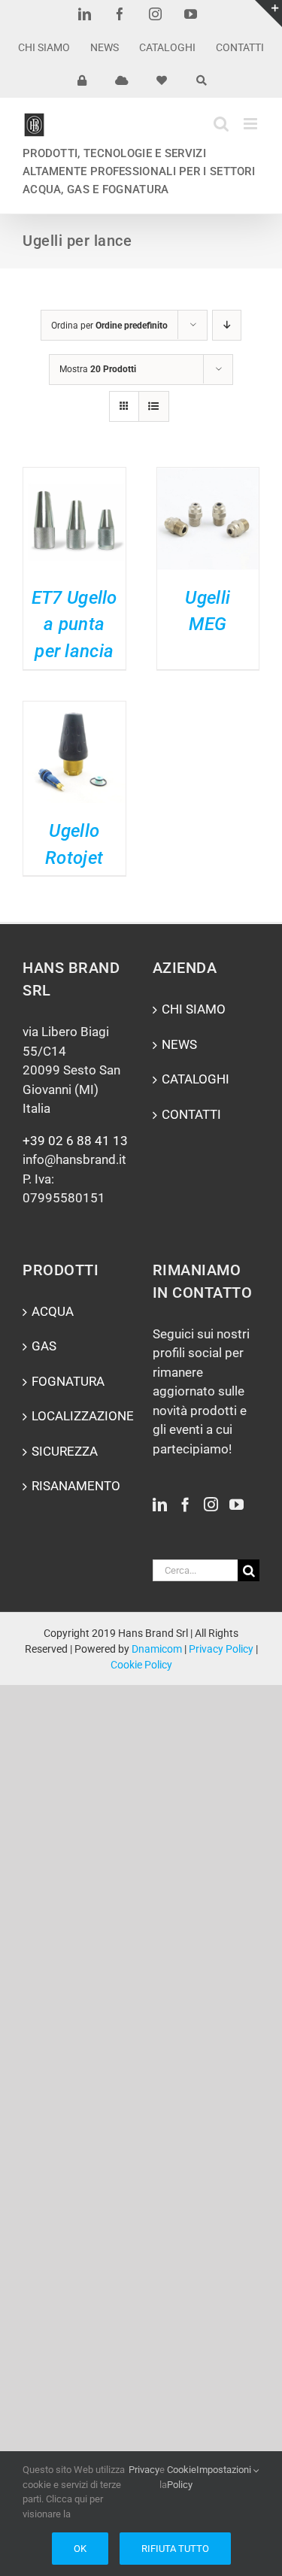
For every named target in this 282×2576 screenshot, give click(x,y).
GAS (44, 1346)
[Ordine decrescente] (227, 325)
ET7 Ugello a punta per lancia (74, 624)
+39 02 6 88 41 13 (75, 1141)
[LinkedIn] (160, 1504)
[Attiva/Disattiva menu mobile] (252, 124)
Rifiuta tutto (175, 2549)
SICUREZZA (65, 1451)
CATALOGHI (196, 1079)
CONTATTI (191, 1114)
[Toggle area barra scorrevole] (268, 14)
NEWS (179, 1044)
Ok (80, 2549)
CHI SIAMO (194, 1009)
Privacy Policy (221, 1649)
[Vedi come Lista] (154, 406)
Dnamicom (157, 1649)
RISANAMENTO (76, 1486)
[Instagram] (211, 1504)
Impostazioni (225, 2470)
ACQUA (53, 1311)
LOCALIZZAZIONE (77, 1416)
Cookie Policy (141, 1665)
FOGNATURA (68, 1381)
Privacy (144, 2470)
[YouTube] (237, 1504)
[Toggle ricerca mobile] (221, 124)
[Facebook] (185, 1504)
